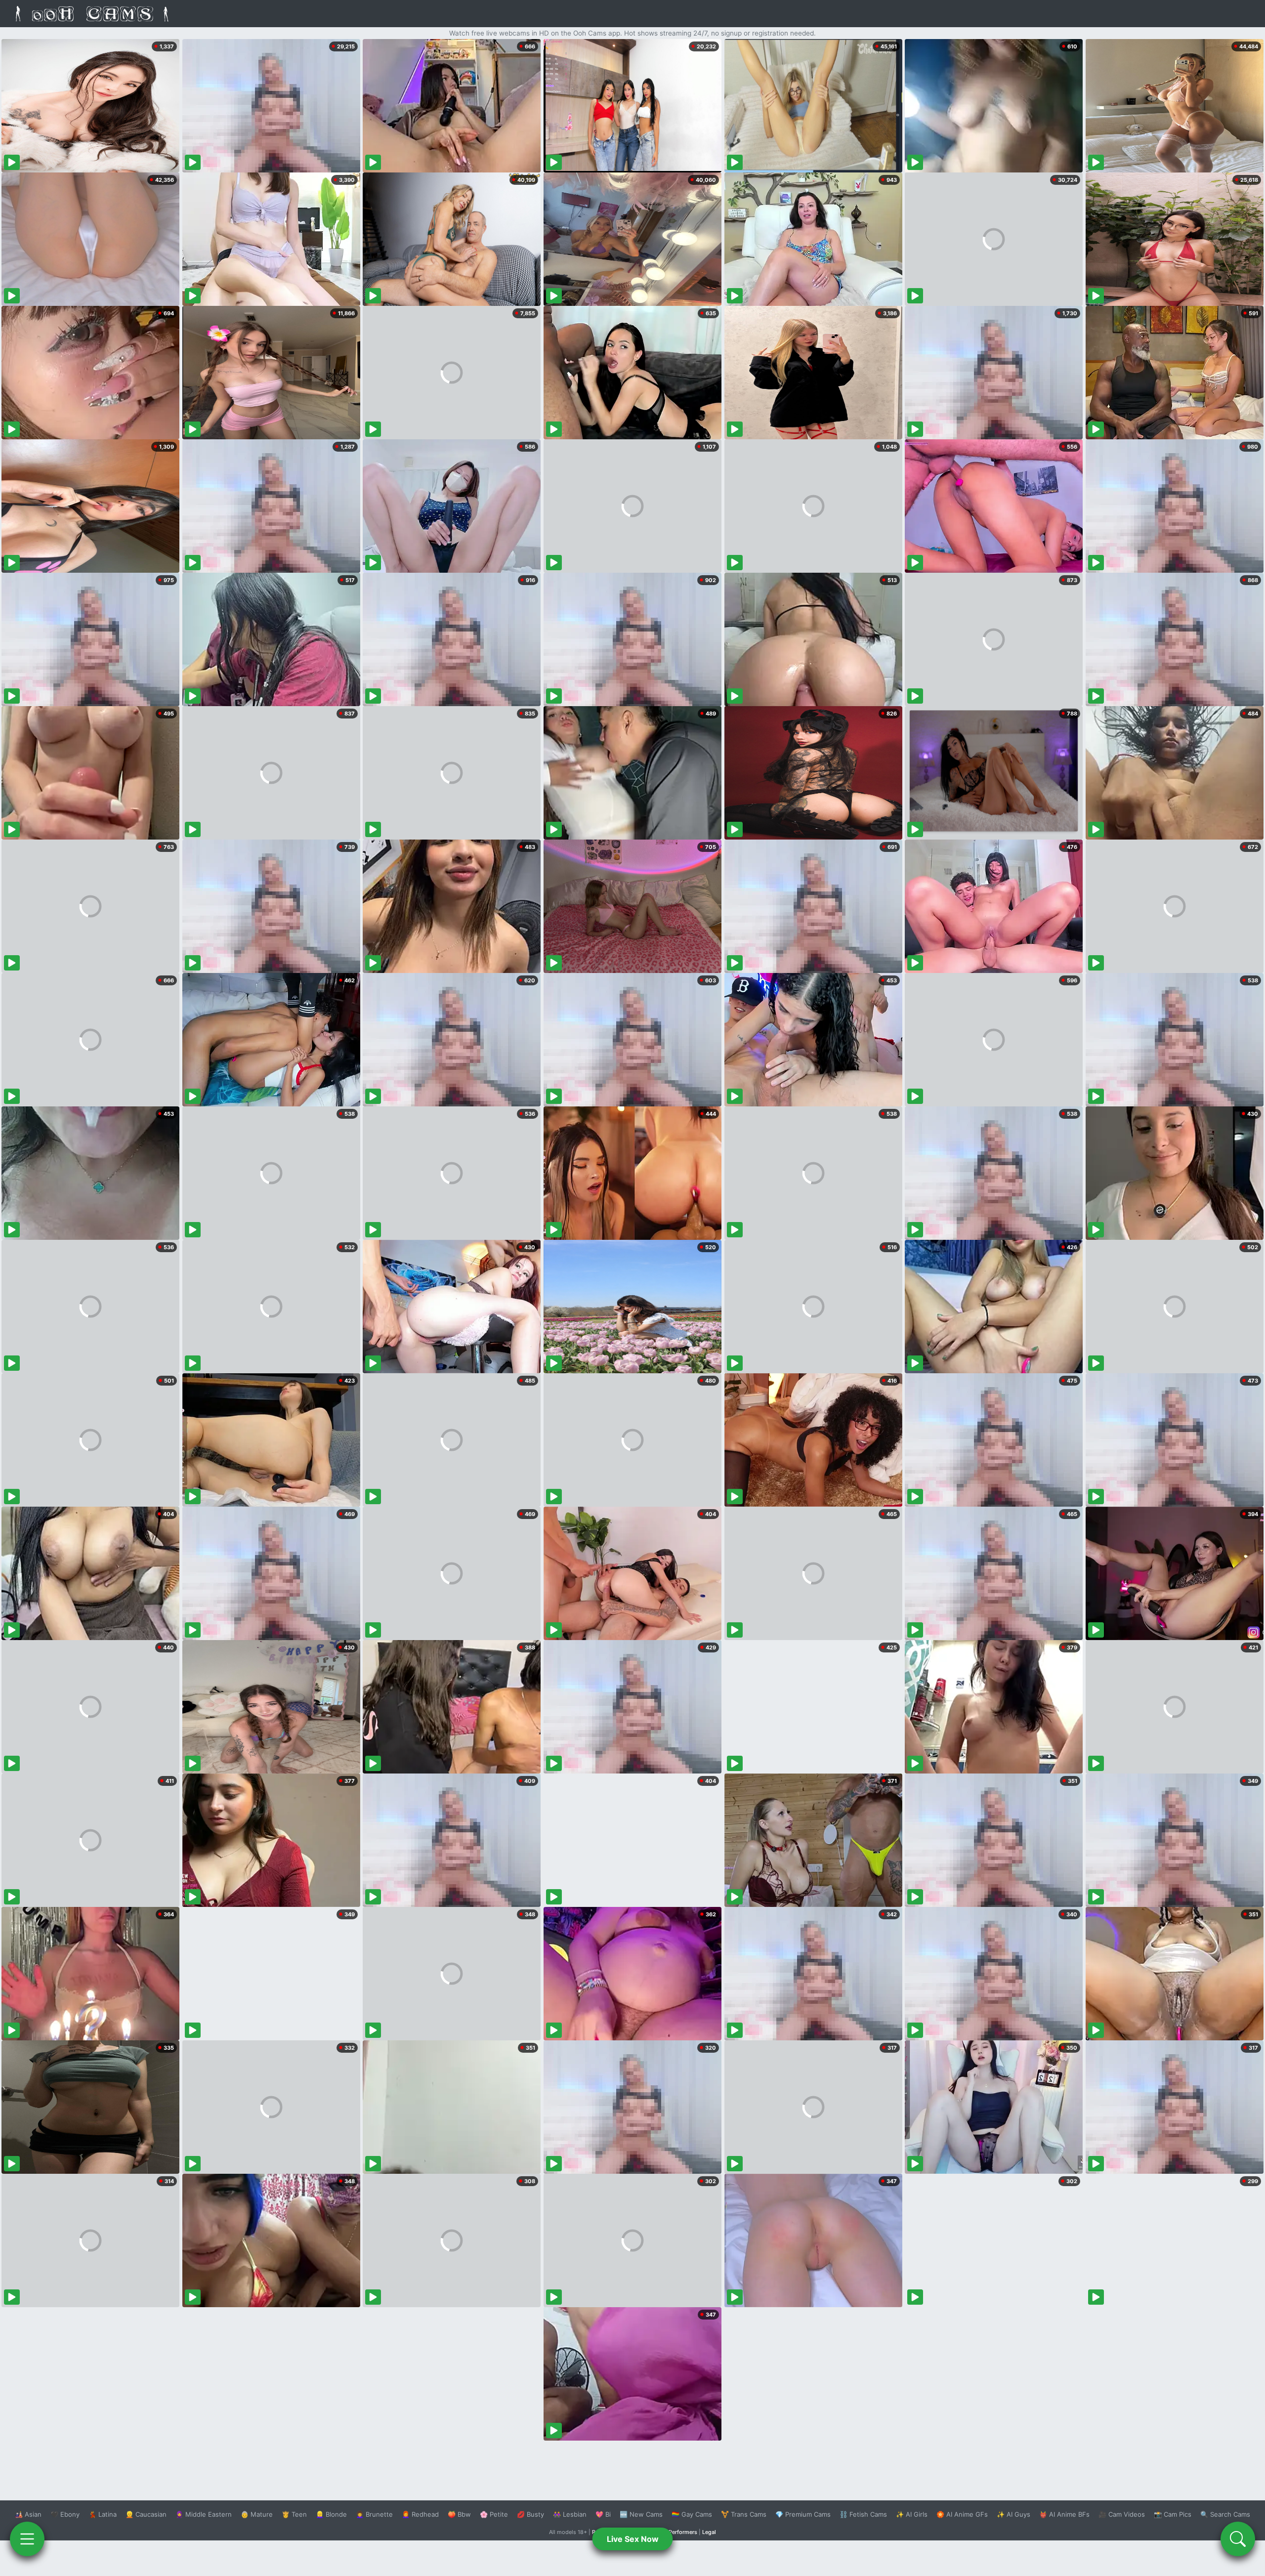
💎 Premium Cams (803, 2514)
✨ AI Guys (1013, 2514)
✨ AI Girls (912, 2514)
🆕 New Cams (641, 2514)
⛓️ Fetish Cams (863, 2514)
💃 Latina (103, 2514)
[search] (1238, 2539)
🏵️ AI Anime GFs (962, 2514)
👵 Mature (257, 2514)
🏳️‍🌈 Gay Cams (692, 2514)
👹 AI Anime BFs (1064, 2514)
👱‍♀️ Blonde (331, 2514)
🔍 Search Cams (1225, 2514)
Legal (709, 2532)
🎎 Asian (28, 2514)
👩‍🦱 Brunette (374, 2514)
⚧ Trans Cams (744, 2514)
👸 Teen (294, 2514)
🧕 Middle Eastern (204, 2514)
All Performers (679, 2532)
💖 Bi (603, 2514)
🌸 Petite (494, 2514)
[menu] (27, 2539)
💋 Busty (530, 2514)
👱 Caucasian (146, 2514)
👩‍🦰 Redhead (420, 2514)
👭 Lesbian (570, 2514)
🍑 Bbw (459, 2514)
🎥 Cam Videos (1122, 2514)
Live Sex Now (633, 2539)
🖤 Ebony (65, 2514)
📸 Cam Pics (1173, 2514)
